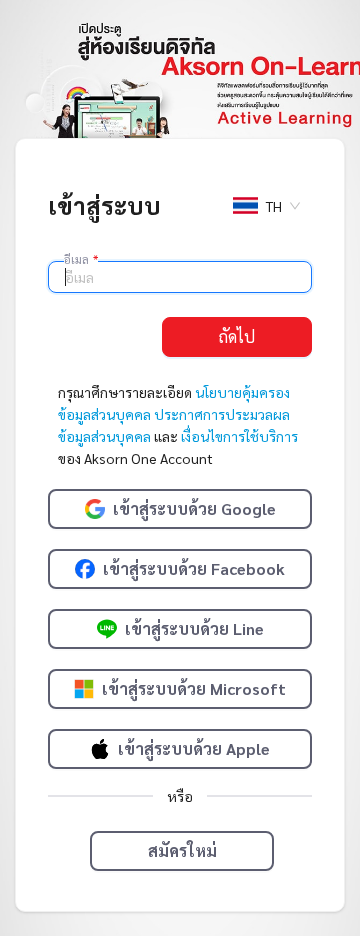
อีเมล (81, 259)
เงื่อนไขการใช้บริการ (239, 436)
